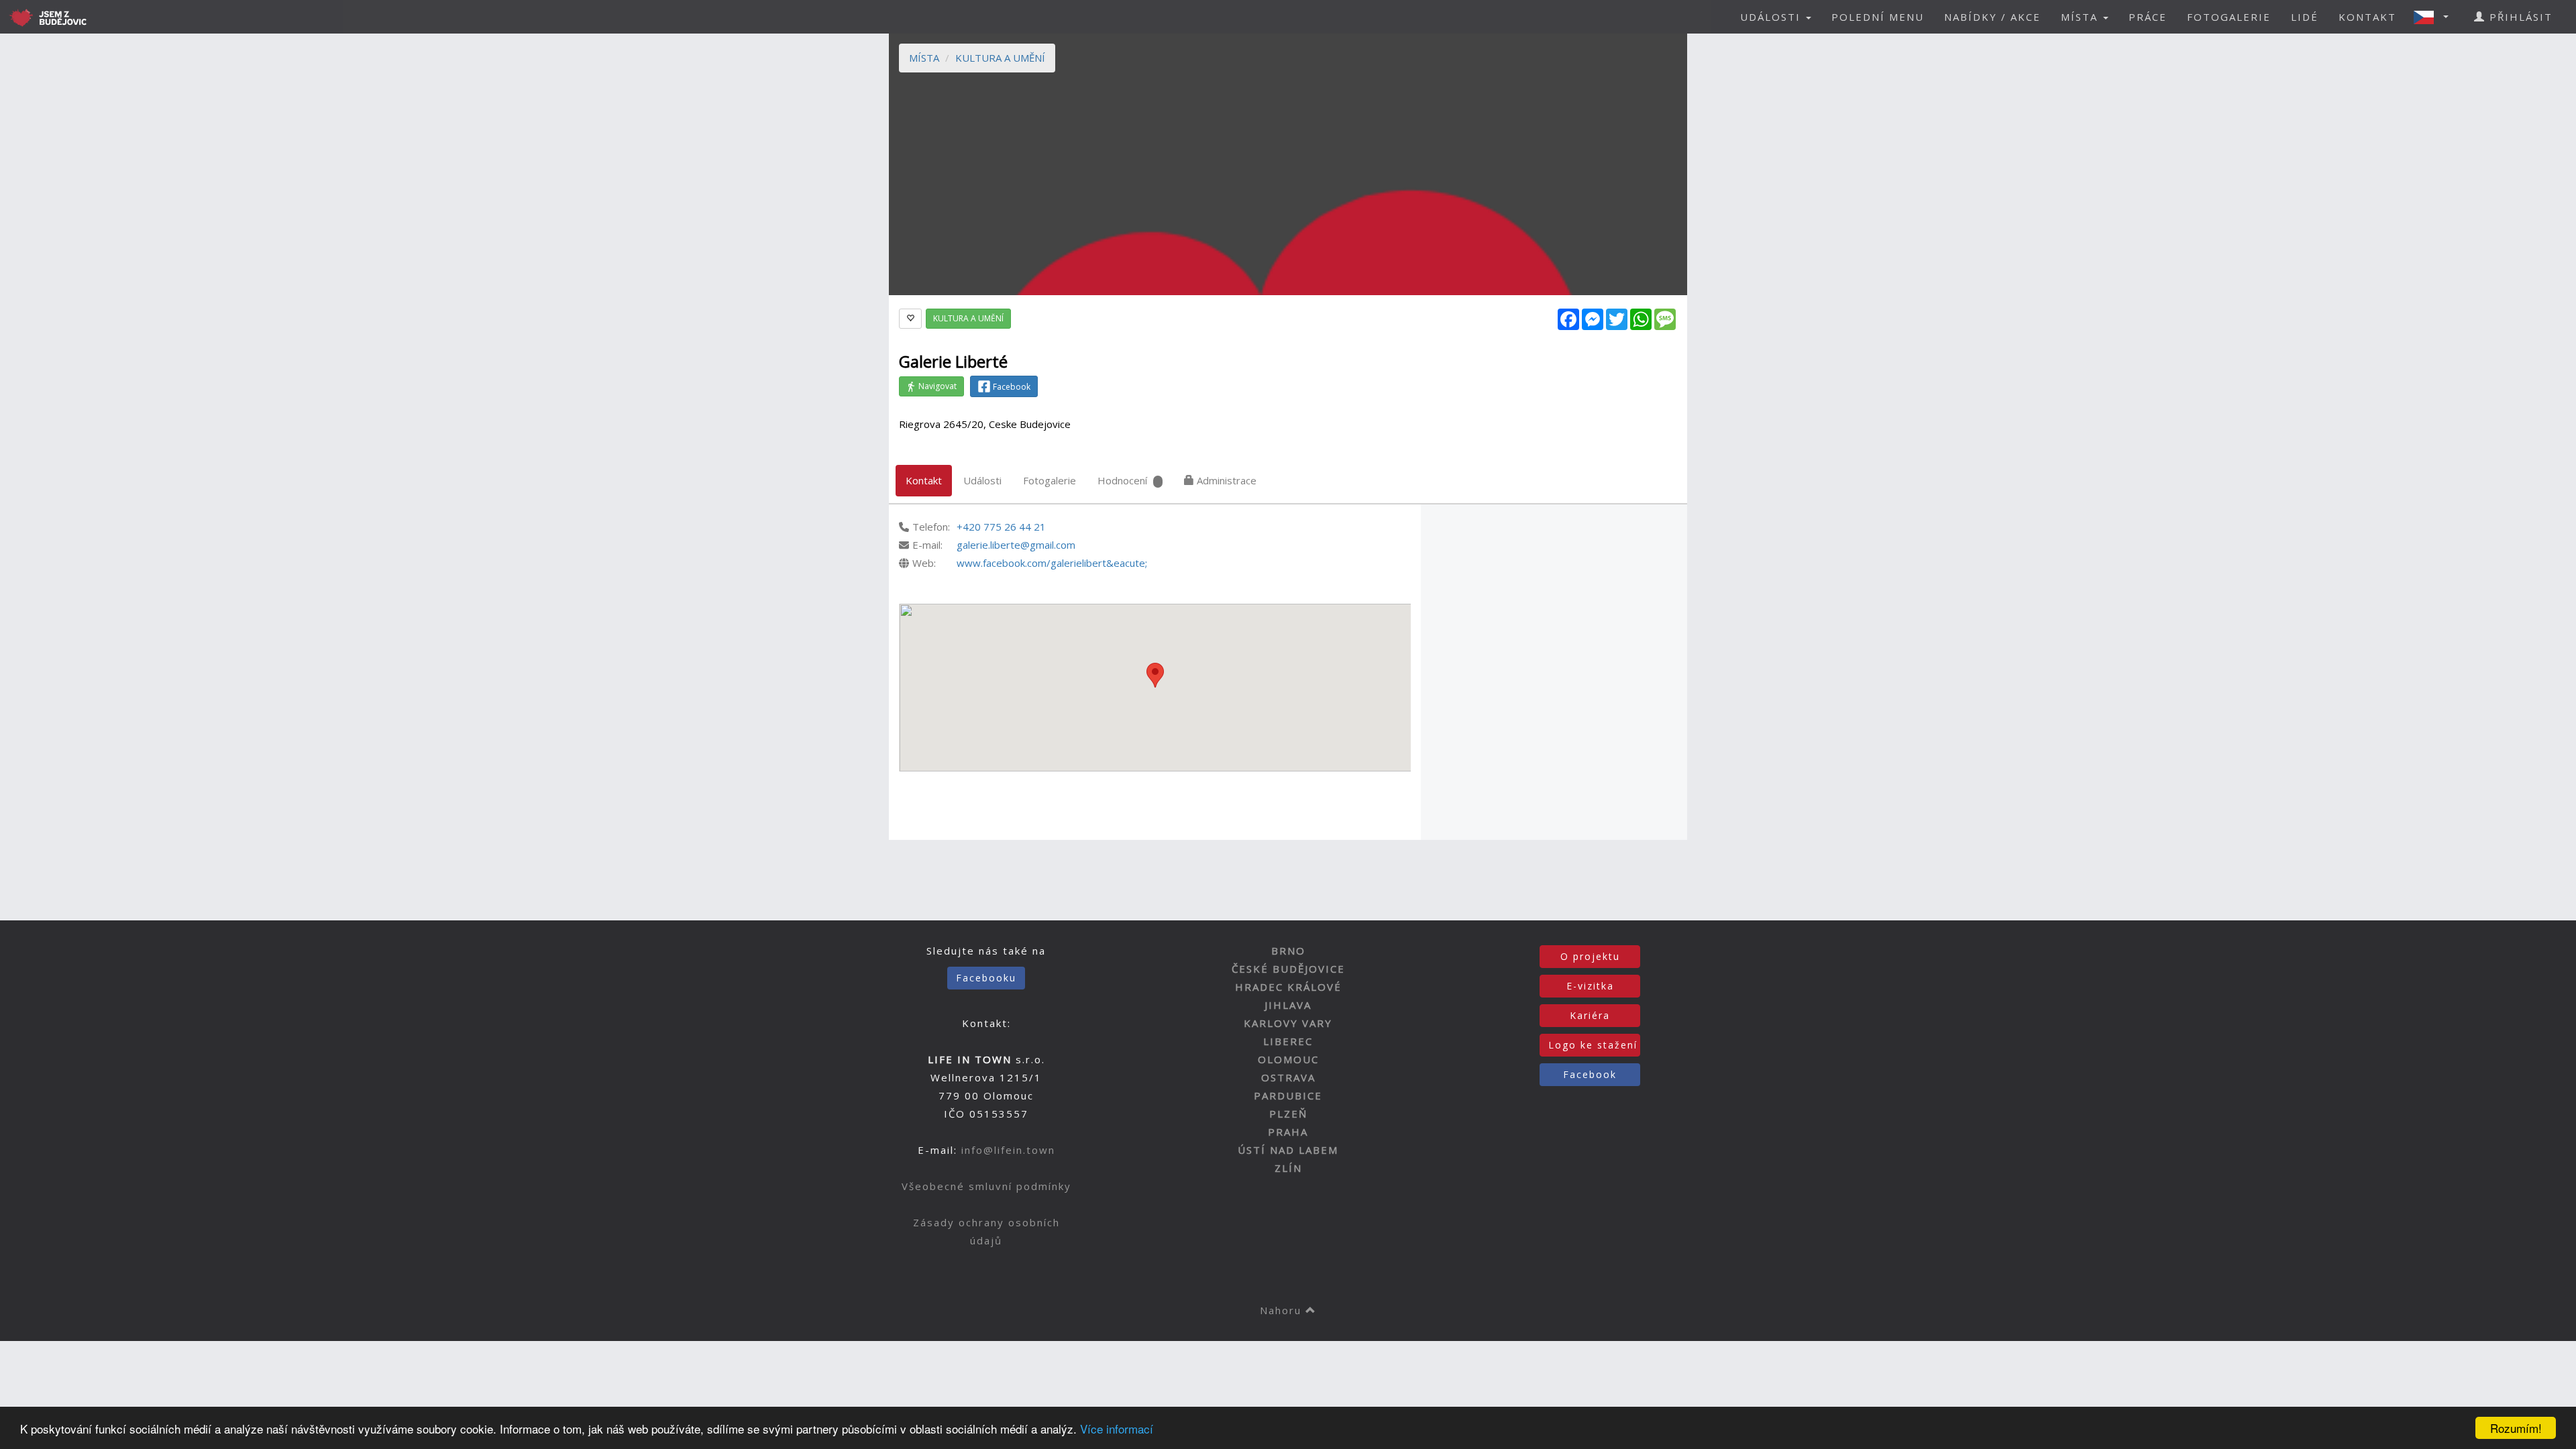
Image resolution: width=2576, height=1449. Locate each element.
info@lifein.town (1008, 1150)
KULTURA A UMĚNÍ (1000, 58)
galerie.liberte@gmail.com (1016, 545)
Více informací (1117, 1429)
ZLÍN (1288, 1168)
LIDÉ (2305, 17)
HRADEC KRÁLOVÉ (1288, 987)
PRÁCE (2148, 17)
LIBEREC (1288, 1041)
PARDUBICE (1288, 1095)
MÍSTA (924, 58)
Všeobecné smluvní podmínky (986, 1186)
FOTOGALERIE (2229, 17)
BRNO (1288, 951)
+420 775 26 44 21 (1001, 527)
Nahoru (1283, 1310)
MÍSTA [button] (2081, 17)
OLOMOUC (1288, 1059)
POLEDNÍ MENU (1878, 17)
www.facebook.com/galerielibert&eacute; (1052, 563)
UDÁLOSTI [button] (1772, 17)
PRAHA (1288, 1132)
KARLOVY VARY (1288, 1023)
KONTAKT (2367, 17)
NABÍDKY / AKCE (1992, 17)
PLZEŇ (1288, 1114)
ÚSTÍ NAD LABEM (1288, 1150)
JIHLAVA (1288, 1005)
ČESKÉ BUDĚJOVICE (1288, 969)
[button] (2435, 17)
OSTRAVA (1288, 1077)
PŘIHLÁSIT (2519, 17)
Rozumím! (2516, 1428)
